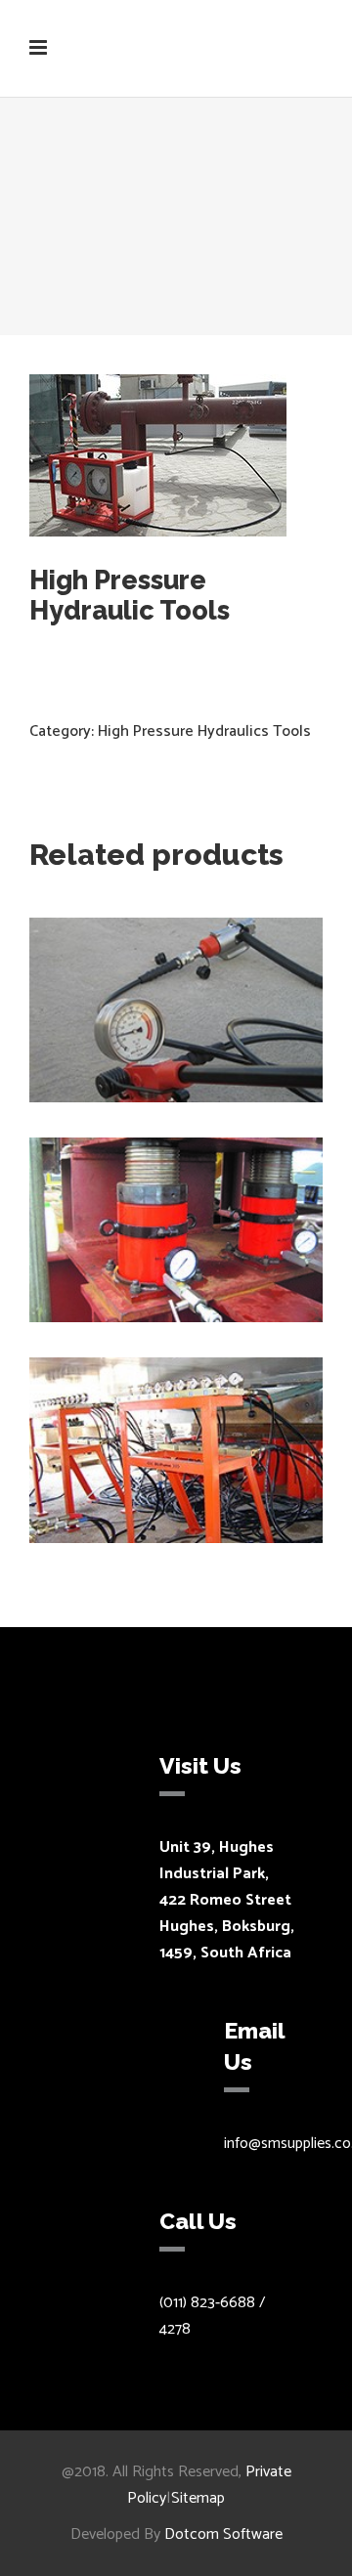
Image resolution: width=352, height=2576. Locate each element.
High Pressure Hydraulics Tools (204, 731)
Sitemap (198, 2498)
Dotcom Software (223, 2534)
